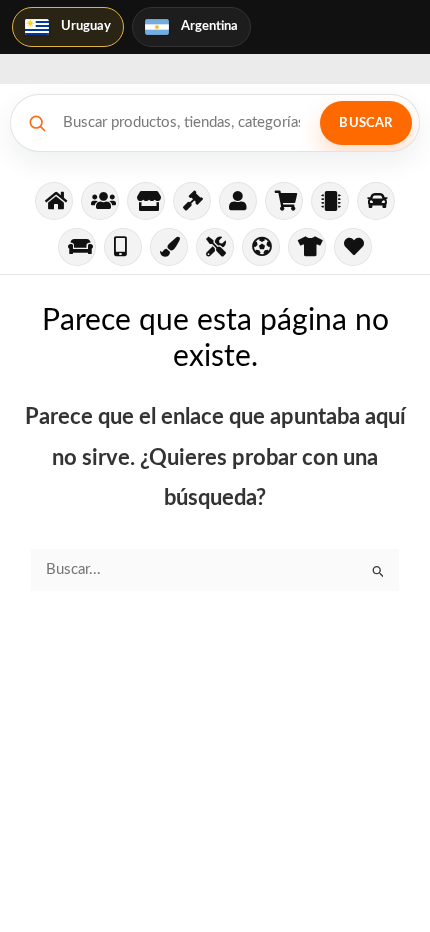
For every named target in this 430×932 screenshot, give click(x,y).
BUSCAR (365, 123)
